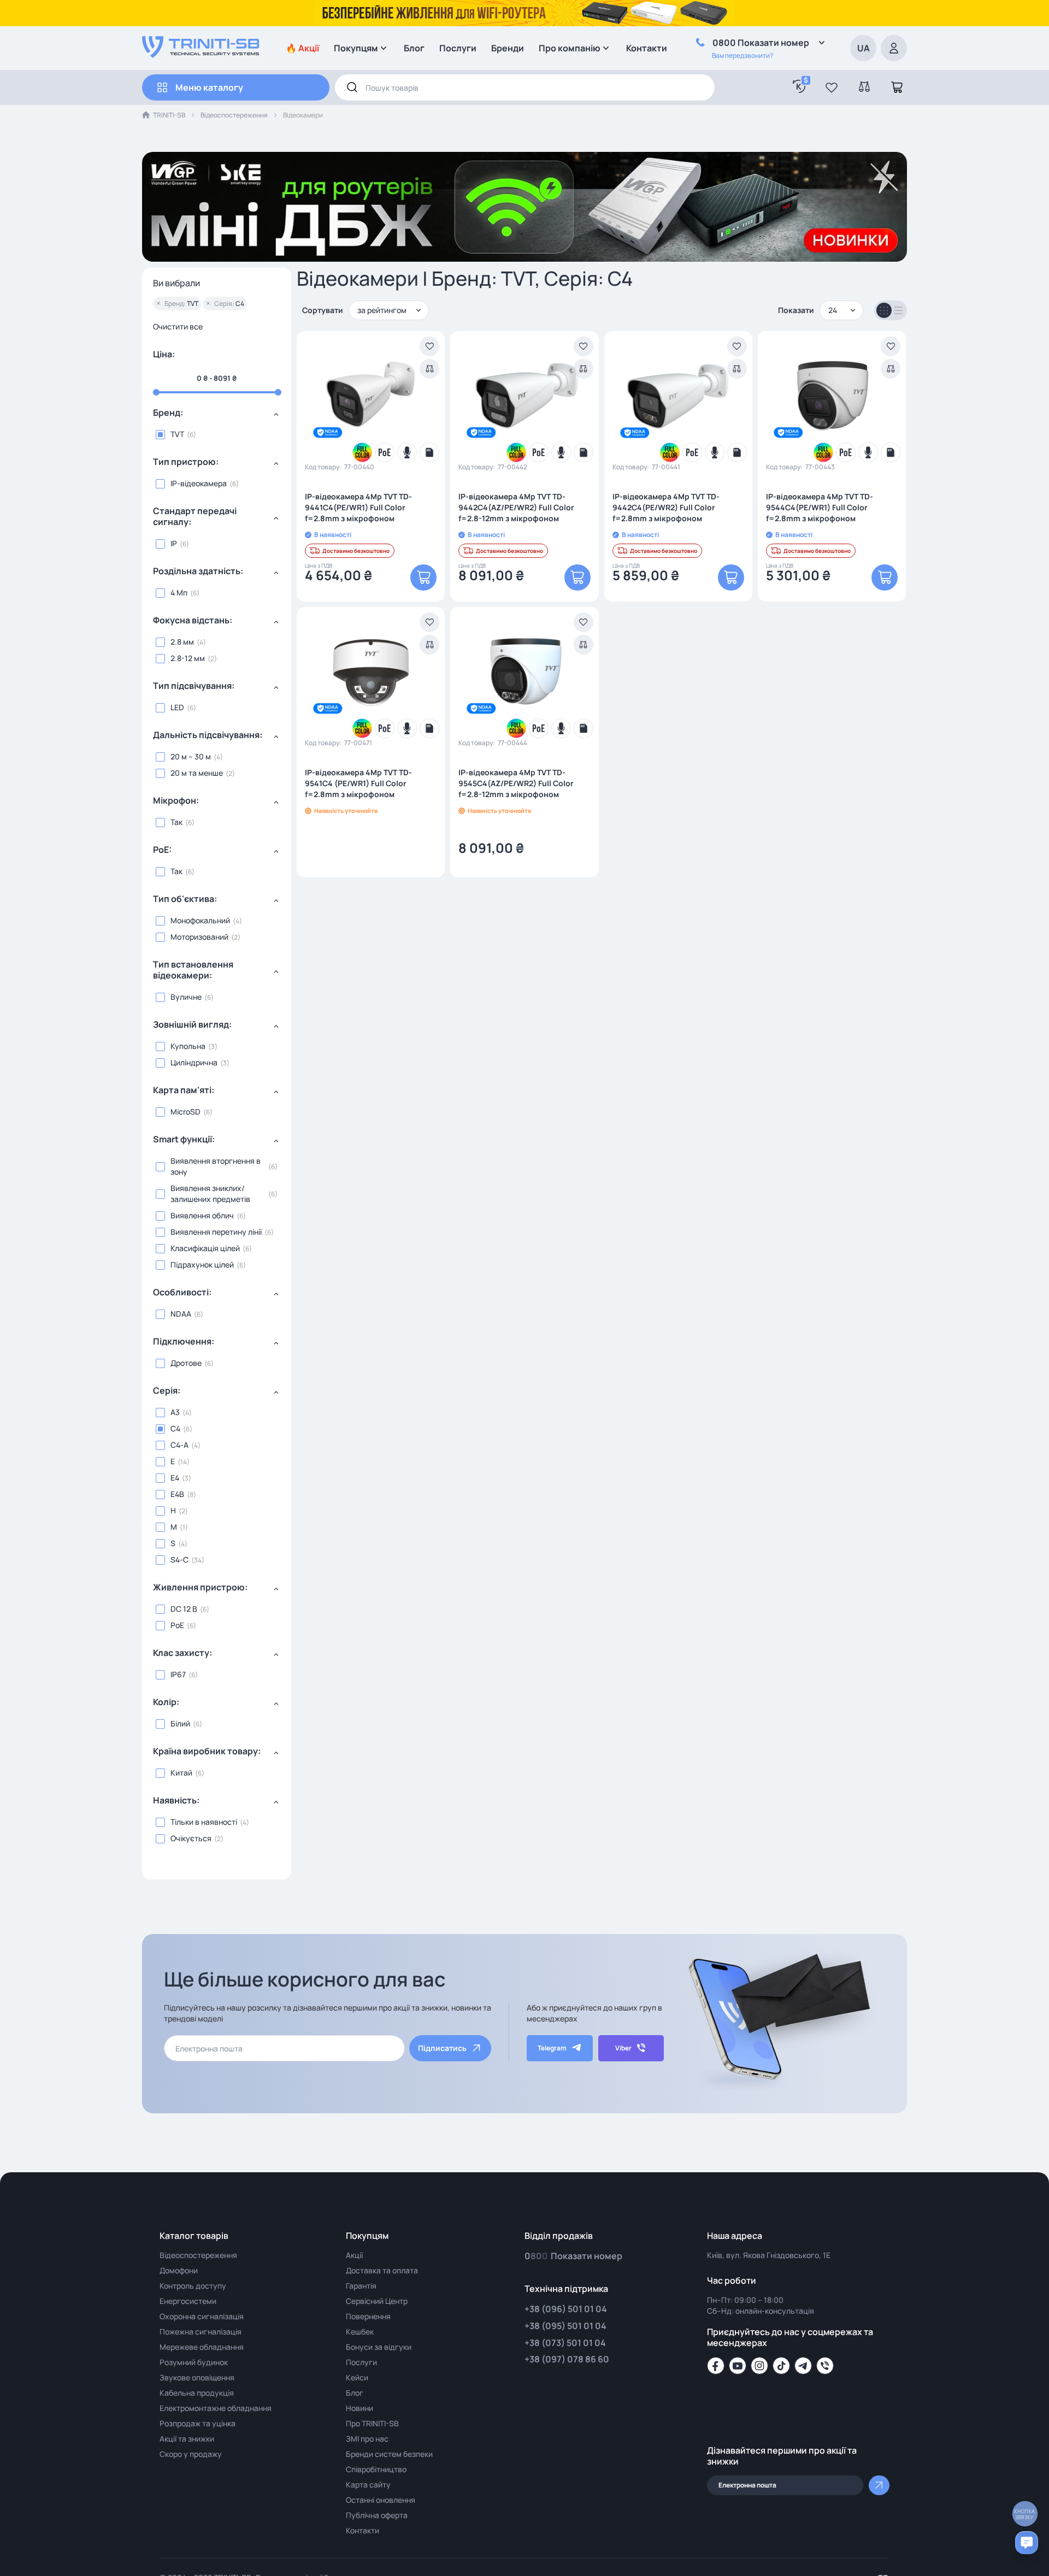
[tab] (217, 417)
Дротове (186, 1363)
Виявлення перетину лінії (216, 1232)
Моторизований (199, 937)
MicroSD (185, 1112)
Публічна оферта (377, 2515)
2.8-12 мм (188, 658)
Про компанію (570, 48)
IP (174, 543)
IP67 (178, 1674)
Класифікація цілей (205, 1248)
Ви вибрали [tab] (176, 284)
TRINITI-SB (169, 115)
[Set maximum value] (156, 392)
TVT (177, 434)
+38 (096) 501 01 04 (566, 2309)
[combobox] (525, 87)
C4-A (179, 1445)
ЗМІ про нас (367, 2439)
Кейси (357, 2377)
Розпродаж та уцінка (198, 2423)
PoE (177, 1625)
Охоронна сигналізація (202, 2316)
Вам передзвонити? (742, 55)
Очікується (191, 1838)
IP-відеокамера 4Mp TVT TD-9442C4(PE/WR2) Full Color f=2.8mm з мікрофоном (666, 507)
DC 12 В (184, 1609)
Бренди (508, 48)
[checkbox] (217, 434)
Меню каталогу (209, 87)
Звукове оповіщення (197, 2377)
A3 (175, 1412)
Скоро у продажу (191, 2454)
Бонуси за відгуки (379, 2347)
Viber (623, 2048)
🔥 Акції (302, 48)
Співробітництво (376, 2469)
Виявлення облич (202, 1215)
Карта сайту (368, 2484)
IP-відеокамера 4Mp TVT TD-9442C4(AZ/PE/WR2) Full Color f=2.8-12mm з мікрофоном (516, 507)
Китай (181, 1773)
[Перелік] (898, 310)
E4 (175, 1478)
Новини (360, 2408)
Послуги (458, 48)
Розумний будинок (194, 2362)
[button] (832, 87)
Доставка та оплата (382, 2270)
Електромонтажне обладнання (216, 2408)
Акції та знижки (187, 2439)
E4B (177, 1494)
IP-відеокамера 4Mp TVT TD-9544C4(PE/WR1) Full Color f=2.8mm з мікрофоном (820, 507)
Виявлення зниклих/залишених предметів (210, 1193)
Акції (354, 2255)
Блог (414, 48)
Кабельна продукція (197, 2393)
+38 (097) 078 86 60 (567, 2359)
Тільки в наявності (204, 1822)
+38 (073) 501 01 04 (565, 2343)
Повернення (368, 2316)
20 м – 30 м (191, 756)
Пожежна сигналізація (201, 2332)
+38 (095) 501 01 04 (565, 2326)
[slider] (217, 392)
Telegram (552, 2048)
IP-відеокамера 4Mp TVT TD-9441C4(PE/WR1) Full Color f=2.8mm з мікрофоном (358, 507)
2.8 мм (182, 642)
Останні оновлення (381, 2500)
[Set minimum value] (278, 392)
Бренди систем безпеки (389, 2454)
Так (176, 822)
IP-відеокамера (199, 483)
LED (177, 707)
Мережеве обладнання (202, 2347)
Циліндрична (194, 1062)
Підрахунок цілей (202, 1265)
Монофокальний (200, 920)
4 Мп (179, 593)
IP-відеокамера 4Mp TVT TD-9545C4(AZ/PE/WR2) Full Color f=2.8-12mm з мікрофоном (516, 783)
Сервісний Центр (377, 2301)
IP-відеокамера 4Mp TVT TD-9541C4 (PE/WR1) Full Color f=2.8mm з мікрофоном (358, 783)
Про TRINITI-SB (372, 2423)
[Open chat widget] (1027, 2543)
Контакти (647, 48)
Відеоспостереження (234, 115)
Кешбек (360, 2332)
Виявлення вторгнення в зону (216, 1166)
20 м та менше (197, 773)
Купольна (188, 1046)
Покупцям (356, 48)
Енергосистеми (188, 2301)
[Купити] (423, 577)
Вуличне (186, 997)
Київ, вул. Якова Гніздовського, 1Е (769, 2255)
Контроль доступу (193, 2286)
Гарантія (361, 2286)
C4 (175, 1428)
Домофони (179, 2270)
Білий (180, 1723)
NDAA (181, 1314)
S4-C (179, 1560)
